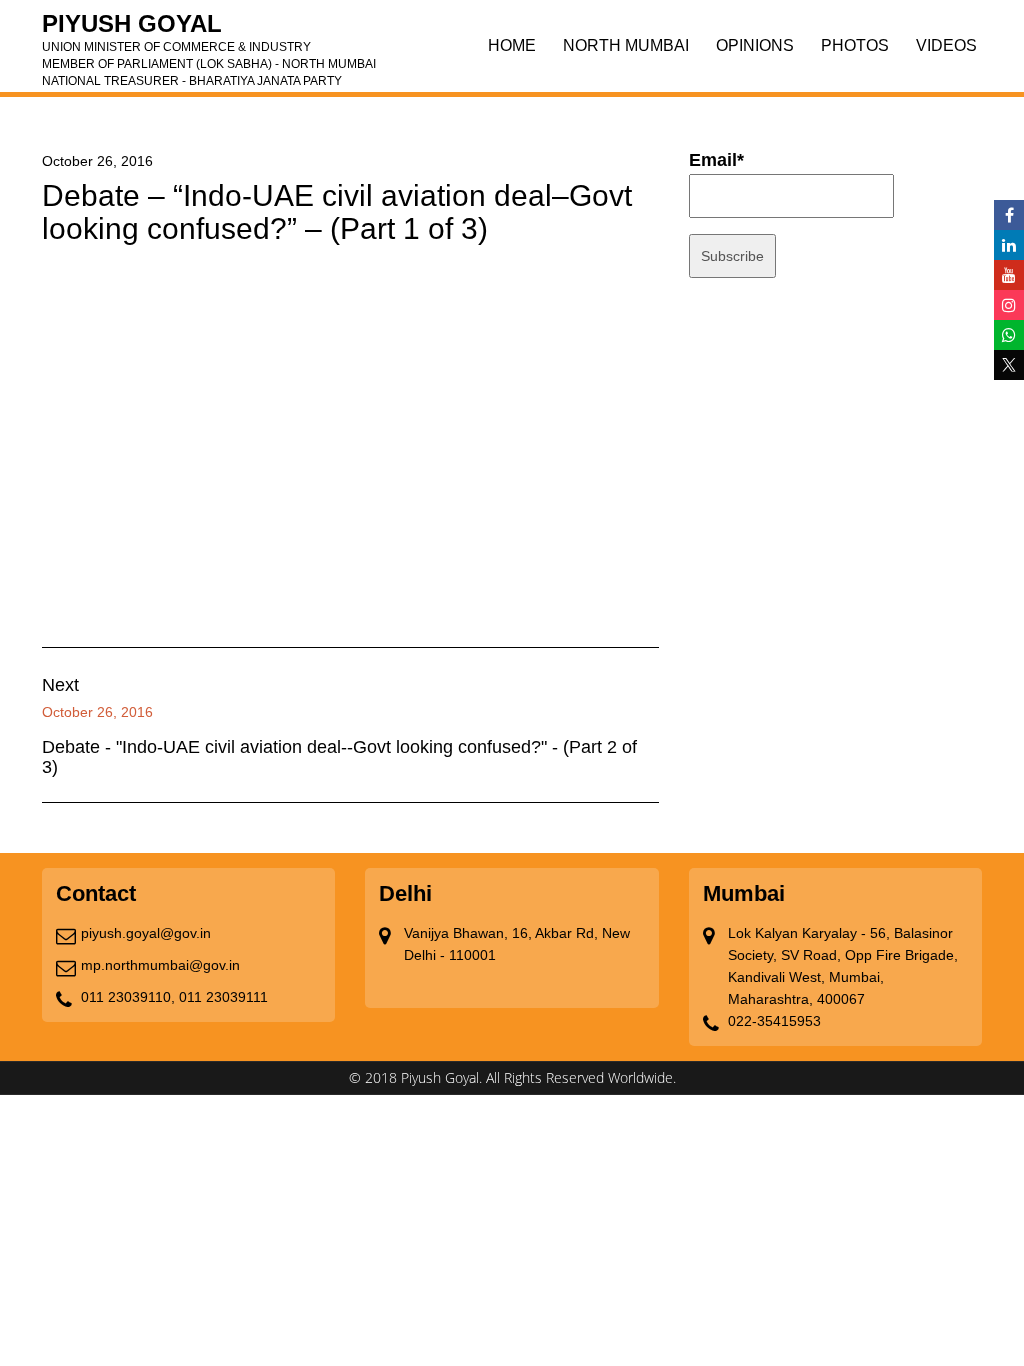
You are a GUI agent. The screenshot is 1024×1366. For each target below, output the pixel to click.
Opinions (755, 45)
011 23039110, (128, 997)
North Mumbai (626, 45)
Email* (716, 160)
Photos (855, 45)
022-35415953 (774, 1021)
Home (512, 45)
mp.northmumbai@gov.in (160, 965)
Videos (946, 45)
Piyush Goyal (209, 30)
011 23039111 (223, 997)
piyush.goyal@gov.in (146, 933)
